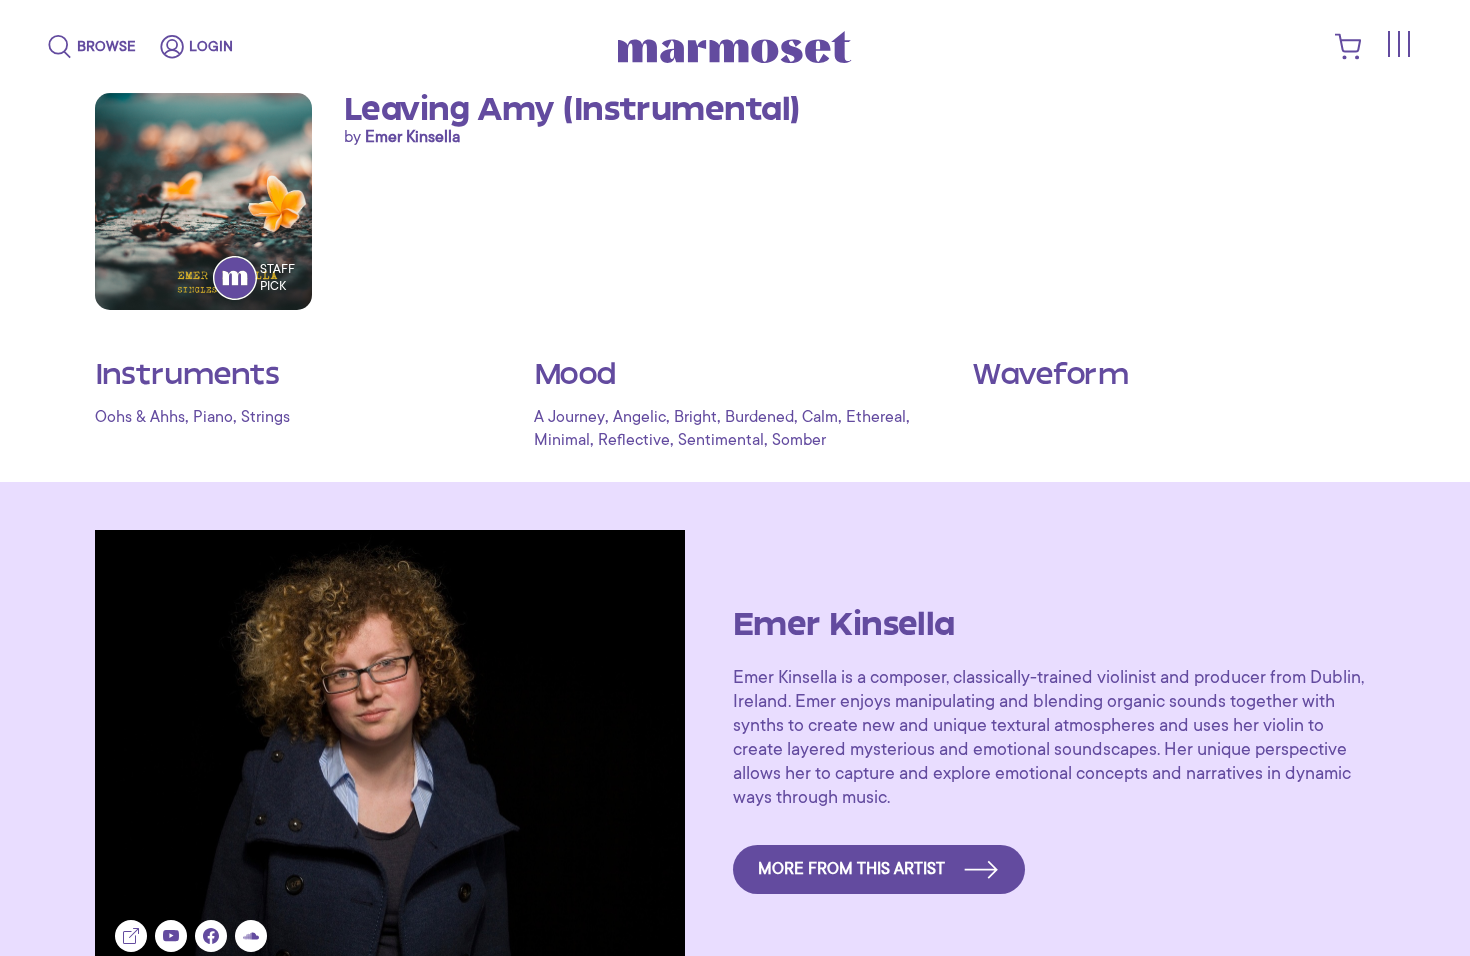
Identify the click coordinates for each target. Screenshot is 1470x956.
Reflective (634, 440)
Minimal (562, 440)
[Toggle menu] (1398, 44)
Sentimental (721, 440)
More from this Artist (851, 869)
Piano (213, 417)
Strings (265, 417)
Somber (799, 440)
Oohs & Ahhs (140, 417)
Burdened (759, 417)
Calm (820, 417)
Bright (695, 417)
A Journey (569, 417)
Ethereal (876, 417)
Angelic (639, 417)
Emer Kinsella (412, 137)
